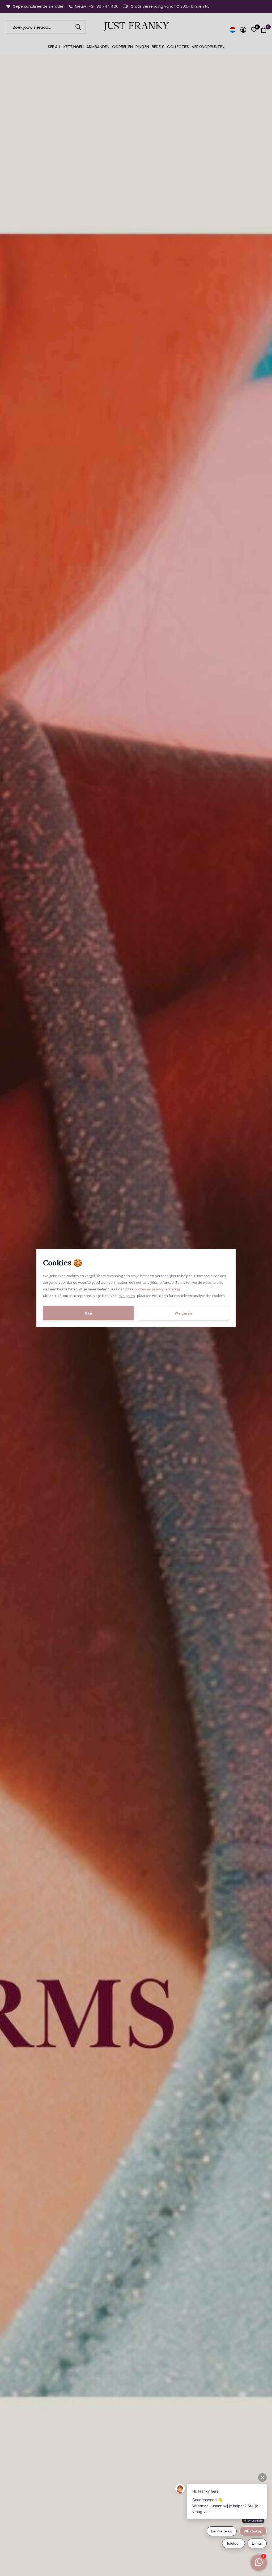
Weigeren (127, 1296)
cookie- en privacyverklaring (157, 1289)
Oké (88, 1313)
